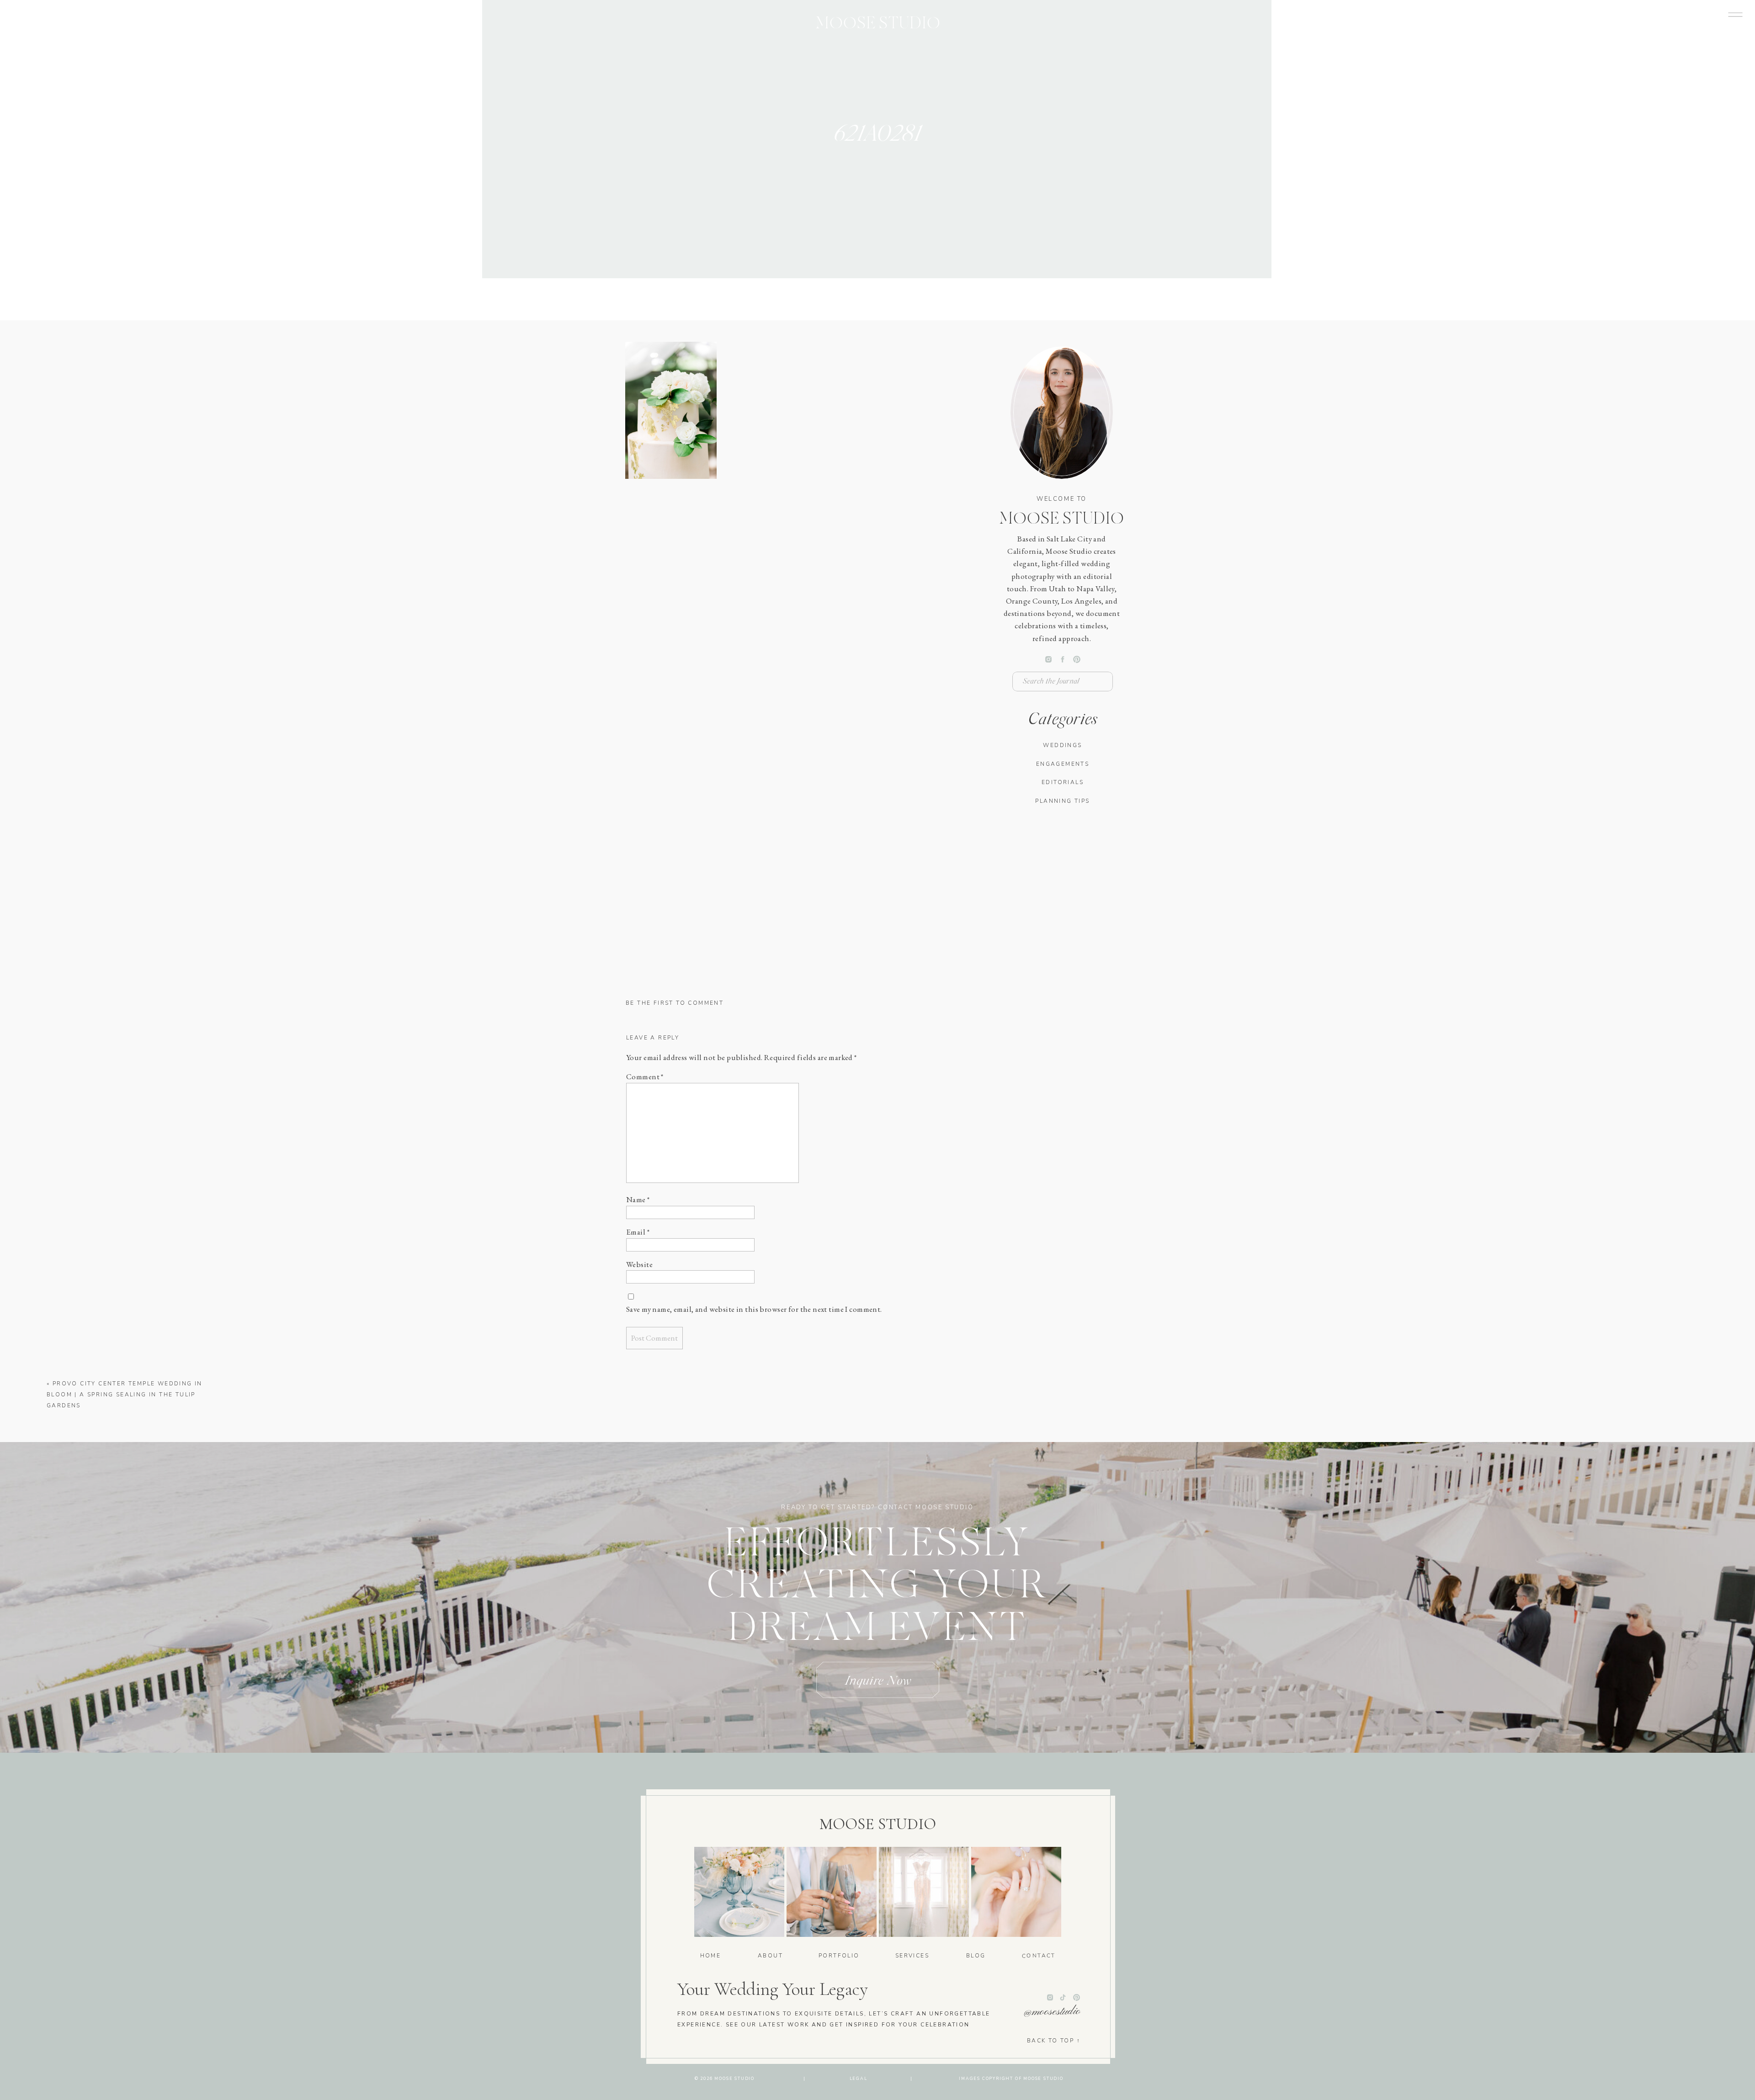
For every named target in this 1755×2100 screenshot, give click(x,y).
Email (638, 1232)
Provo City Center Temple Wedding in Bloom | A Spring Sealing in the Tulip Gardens (125, 1395)
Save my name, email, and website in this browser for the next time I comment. (754, 1309)
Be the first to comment (675, 1003)
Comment (645, 1077)
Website (639, 1264)
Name (638, 1199)
